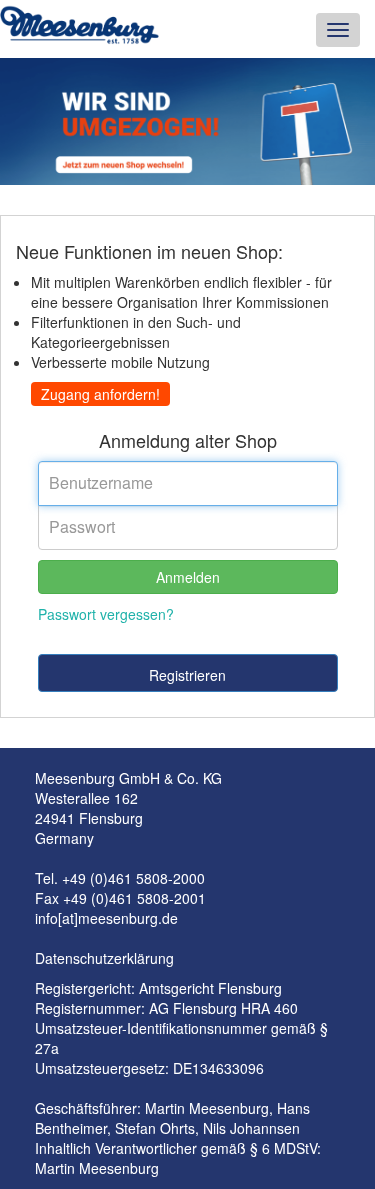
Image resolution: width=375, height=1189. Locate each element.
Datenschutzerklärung (104, 958)
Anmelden (188, 577)
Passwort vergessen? (106, 614)
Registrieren (187, 675)
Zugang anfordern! (100, 394)
